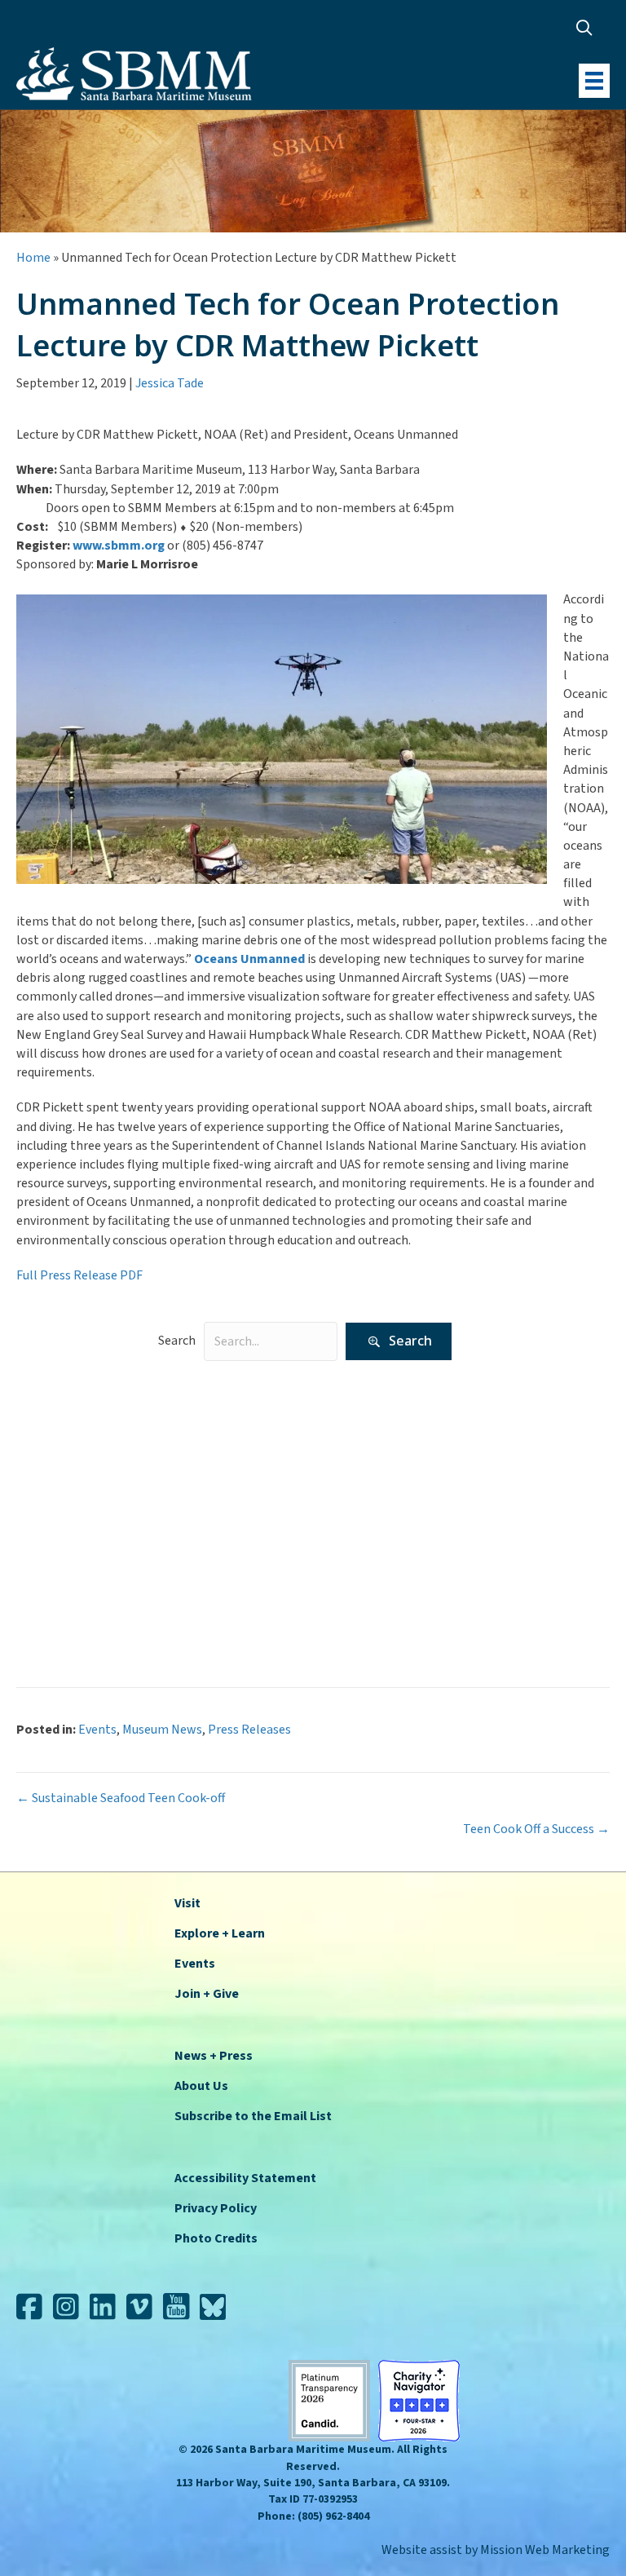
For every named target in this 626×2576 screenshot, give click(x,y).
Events (185, 1460)
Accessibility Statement (245, 2178)
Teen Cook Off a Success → (536, 1829)
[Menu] (594, 81)
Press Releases (208, 1536)
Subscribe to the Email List (253, 2116)
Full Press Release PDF (81, 1275)
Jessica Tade (170, 383)
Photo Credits (216, 2238)
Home (33, 258)
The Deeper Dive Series (229, 1562)
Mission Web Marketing (545, 2550)
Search (177, 1341)
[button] (588, 27)
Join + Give (207, 1994)
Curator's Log (204, 1434)
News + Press (214, 2056)
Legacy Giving (204, 1486)
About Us (201, 2086)
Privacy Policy (216, 2208)
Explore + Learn (220, 1933)
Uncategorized (207, 1587)
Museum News (206, 1511)
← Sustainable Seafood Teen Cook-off (121, 1798)
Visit (187, 1903)
